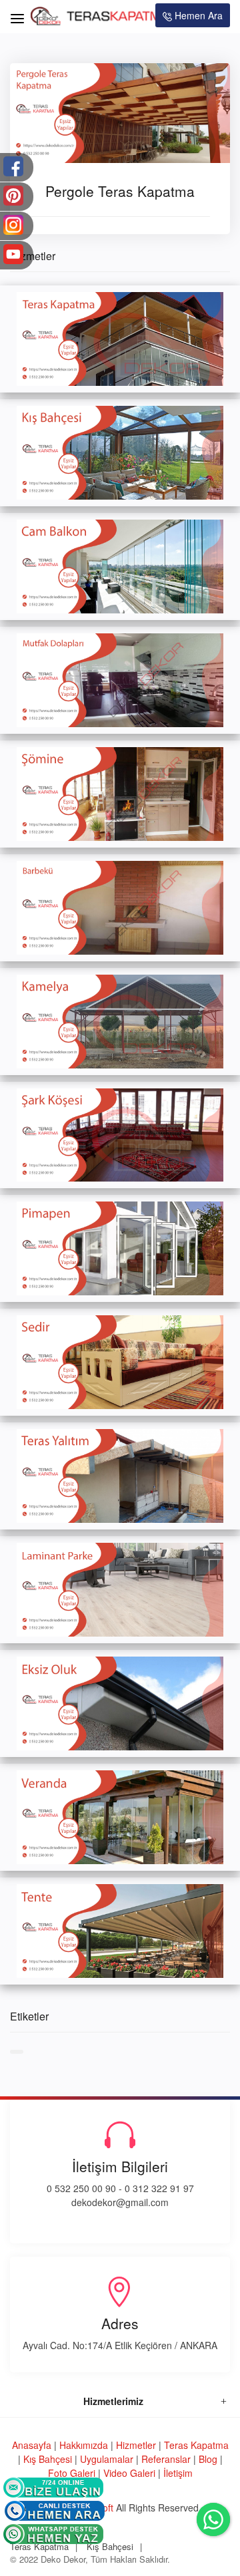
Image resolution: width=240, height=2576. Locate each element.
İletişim (178, 2473)
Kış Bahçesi (48, 2459)
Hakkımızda (84, 2445)
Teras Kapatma (196, 2445)
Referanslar (166, 2459)
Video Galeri (129, 2473)
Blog (208, 2459)
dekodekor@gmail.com (120, 2202)
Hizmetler (136, 2445)
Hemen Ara (197, 15)
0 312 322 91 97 (159, 2188)
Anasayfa (32, 2445)
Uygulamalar (107, 2459)
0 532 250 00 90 (81, 2188)
